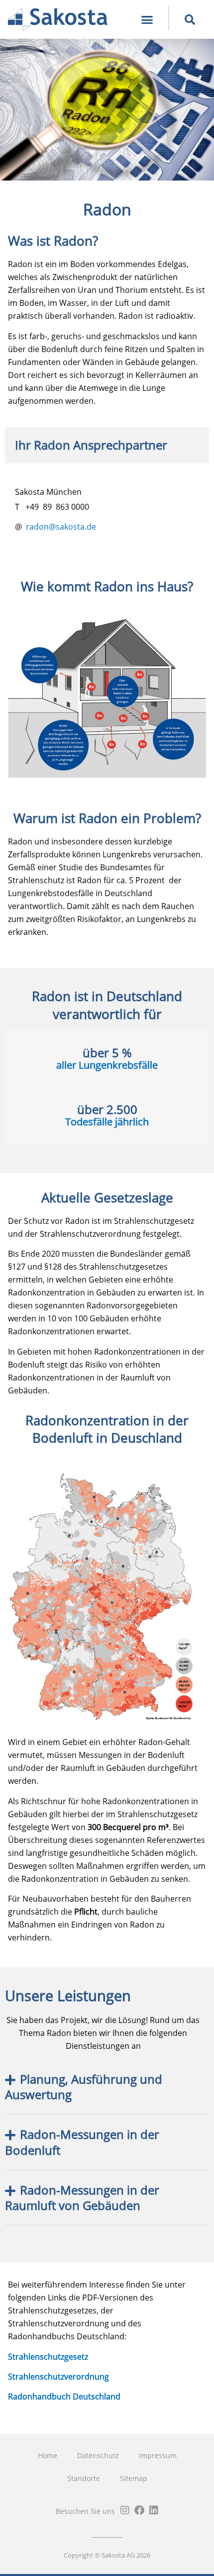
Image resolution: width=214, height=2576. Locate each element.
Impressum (158, 2455)
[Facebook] (139, 2510)
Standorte (84, 2478)
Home (48, 2455)
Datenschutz (98, 2455)
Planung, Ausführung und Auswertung (84, 2087)
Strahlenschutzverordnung (58, 2377)
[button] (147, 19)
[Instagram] (125, 2510)
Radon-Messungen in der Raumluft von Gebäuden (82, 2198)
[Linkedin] (154, 2510)
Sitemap (134, 2478)
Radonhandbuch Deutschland (64, 2396)
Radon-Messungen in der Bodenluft (82, 2142)
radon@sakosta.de (61, 527)
